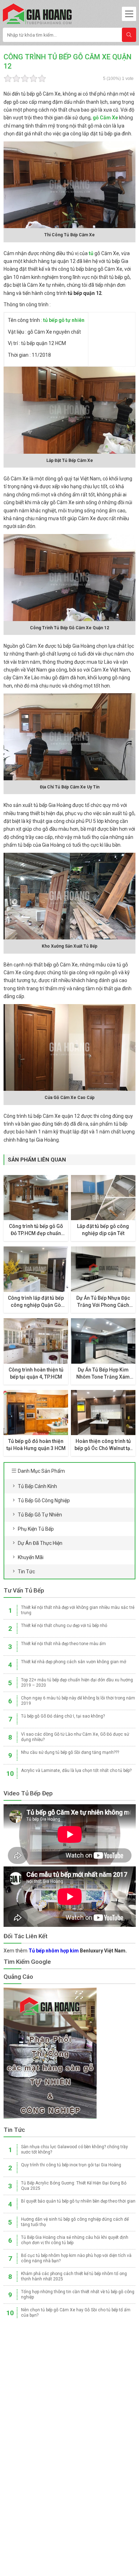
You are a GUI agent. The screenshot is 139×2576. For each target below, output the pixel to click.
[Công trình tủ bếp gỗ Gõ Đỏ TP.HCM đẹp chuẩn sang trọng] (36, 1198)
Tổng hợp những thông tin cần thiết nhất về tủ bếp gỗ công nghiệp (78, 2294)
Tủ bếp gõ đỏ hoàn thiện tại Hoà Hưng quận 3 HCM (36, 1445)
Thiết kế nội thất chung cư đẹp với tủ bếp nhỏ (64, 1626)
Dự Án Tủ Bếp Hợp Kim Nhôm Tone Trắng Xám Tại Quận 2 (103, 1374)
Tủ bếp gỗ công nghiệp (44, 1500)
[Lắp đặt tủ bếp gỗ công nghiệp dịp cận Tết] (103, 1198)
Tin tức (26, 1572)
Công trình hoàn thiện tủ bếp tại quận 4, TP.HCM (36, 1373)
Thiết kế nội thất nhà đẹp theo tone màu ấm (63, 1644)
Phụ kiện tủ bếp (36, 1529)
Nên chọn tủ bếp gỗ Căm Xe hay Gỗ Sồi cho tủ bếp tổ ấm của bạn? (76, 2313)
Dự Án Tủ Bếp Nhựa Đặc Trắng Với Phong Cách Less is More (103, 1302)
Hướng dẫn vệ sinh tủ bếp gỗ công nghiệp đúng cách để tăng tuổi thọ (75, 2222)
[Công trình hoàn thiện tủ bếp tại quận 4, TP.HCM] (36, 1341)
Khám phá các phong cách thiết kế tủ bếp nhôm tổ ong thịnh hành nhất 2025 (74, 2276)
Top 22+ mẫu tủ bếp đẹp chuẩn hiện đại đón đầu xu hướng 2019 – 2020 (77, 1683)
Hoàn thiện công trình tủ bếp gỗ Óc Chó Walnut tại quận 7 (103, 1445)
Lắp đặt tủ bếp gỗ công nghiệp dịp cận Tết (103, 1230)
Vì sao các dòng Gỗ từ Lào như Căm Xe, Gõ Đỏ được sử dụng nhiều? (75, 1737)
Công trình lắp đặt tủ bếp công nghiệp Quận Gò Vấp (36, 1302)
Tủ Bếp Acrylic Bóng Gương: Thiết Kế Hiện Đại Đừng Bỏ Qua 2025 (74, 2186)
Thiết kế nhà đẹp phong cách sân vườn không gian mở (74, 1662)
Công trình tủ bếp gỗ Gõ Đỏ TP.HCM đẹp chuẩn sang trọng (36, 1230)
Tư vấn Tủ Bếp (24, 1590)
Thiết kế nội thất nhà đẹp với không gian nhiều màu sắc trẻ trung (78, 1610)
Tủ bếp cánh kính (37, 1486)
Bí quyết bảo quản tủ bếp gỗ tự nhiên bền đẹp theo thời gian (78, 2201)
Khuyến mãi (31, 1557)
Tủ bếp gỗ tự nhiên (40, 1515)
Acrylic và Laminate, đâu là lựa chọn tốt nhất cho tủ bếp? (76, 1771)
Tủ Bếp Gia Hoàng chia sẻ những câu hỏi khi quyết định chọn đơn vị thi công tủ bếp (75, 2240)
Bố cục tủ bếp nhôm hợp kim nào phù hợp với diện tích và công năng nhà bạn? (76, 2258)
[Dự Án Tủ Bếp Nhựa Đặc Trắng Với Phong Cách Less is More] (103, 1269)
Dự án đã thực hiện (40, 1543)
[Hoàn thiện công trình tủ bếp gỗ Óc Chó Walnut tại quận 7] (103, 1413)
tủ (91, 253)
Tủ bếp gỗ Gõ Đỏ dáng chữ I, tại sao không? (63, 1716)
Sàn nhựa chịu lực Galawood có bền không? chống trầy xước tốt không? (74, 2149)
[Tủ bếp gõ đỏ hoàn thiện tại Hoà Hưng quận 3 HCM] (36, 1413)
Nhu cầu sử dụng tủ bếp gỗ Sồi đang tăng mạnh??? (70, 1752)
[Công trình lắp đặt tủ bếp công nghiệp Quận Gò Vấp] (36, 1269)
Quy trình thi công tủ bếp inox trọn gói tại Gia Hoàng (71, 2165)
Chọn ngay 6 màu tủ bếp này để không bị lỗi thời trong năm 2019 (78, 1701)
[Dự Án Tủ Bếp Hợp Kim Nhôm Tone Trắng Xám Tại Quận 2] (103, 1341)
